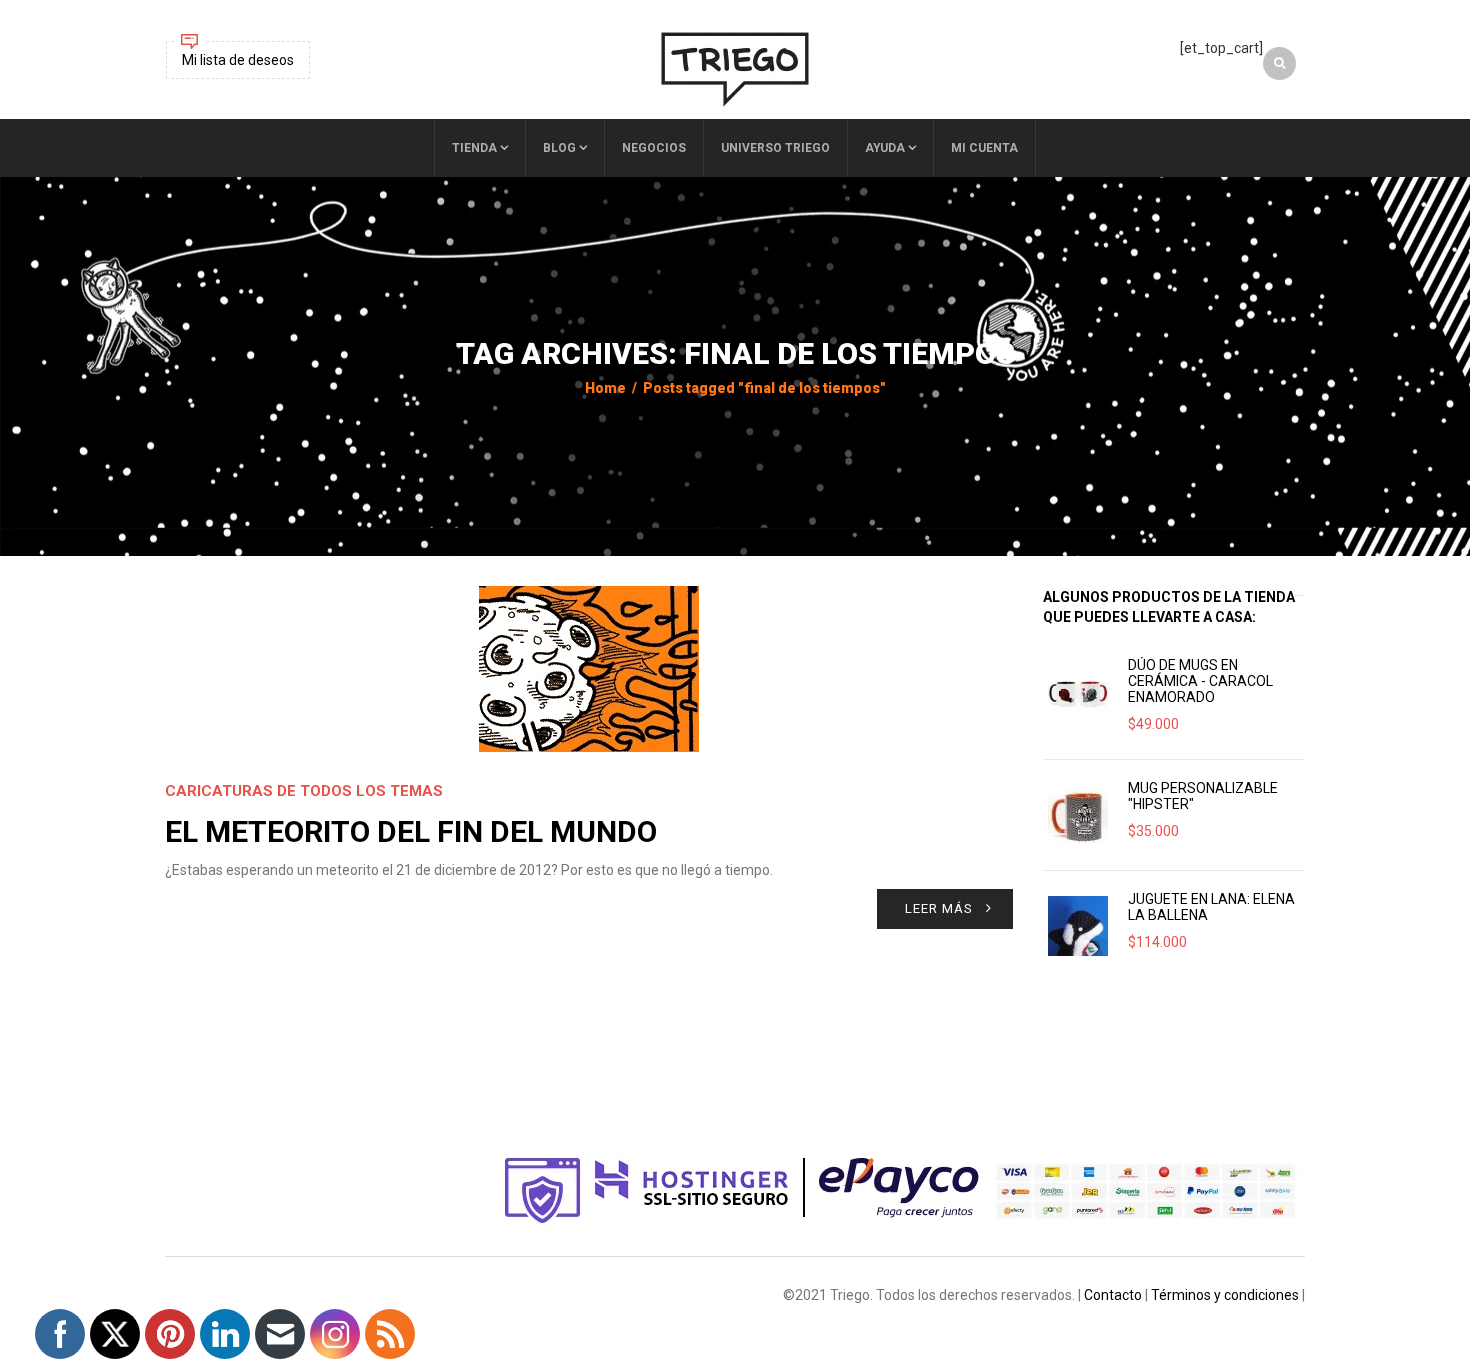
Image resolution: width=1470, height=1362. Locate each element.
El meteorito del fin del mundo (411, 831)
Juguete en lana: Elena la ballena (1211, 907)
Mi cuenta (984, 148)
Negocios (654, 148)
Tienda (474, 148)
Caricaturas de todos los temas (304, 791)
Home (605, 388)
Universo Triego (775, 148)
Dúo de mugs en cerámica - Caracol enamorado (1200, 681)
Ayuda (885, 148)
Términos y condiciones (1225, 1295)
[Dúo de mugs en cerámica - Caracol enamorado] (1078, 692)
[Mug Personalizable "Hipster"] (1078, 815)
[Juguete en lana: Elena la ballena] (1078, 926)
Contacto (1113, 1295)
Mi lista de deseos (238, 60)
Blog (559, 148)
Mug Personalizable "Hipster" (1203, 796)
